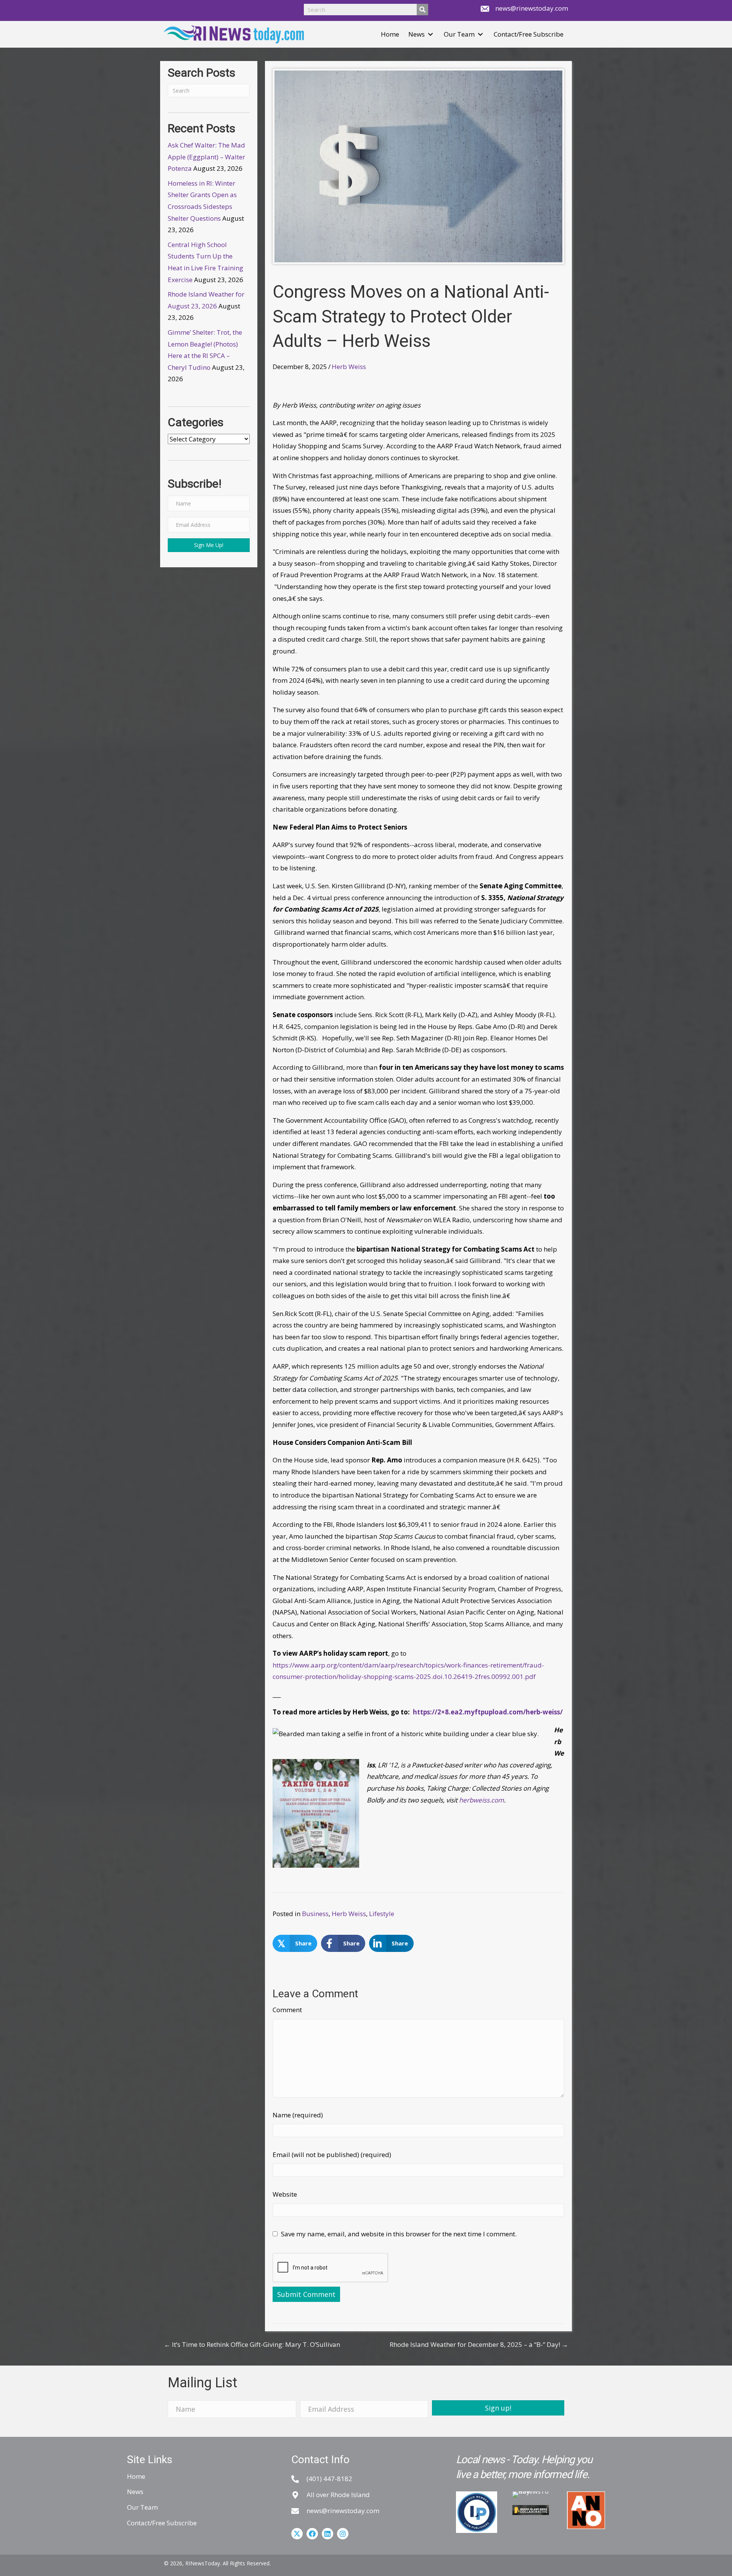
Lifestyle (382, 1914)
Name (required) (298, 2115)
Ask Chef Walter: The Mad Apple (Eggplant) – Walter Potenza (206, 157)
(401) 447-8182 (329, 2479)
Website (285, 2194)
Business (315, 1914)
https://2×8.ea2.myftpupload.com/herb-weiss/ (488, 1712)
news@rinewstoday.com (532, 8)
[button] (430, 35)
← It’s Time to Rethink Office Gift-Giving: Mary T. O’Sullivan (252, 2344)
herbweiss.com (482, 1800)
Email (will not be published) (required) (332, 2155)
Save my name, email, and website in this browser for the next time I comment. (399, 2234)
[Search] (422, 10)
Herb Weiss (349, 367)
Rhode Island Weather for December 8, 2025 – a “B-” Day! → (479, 2344)
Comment (287, 2010)
